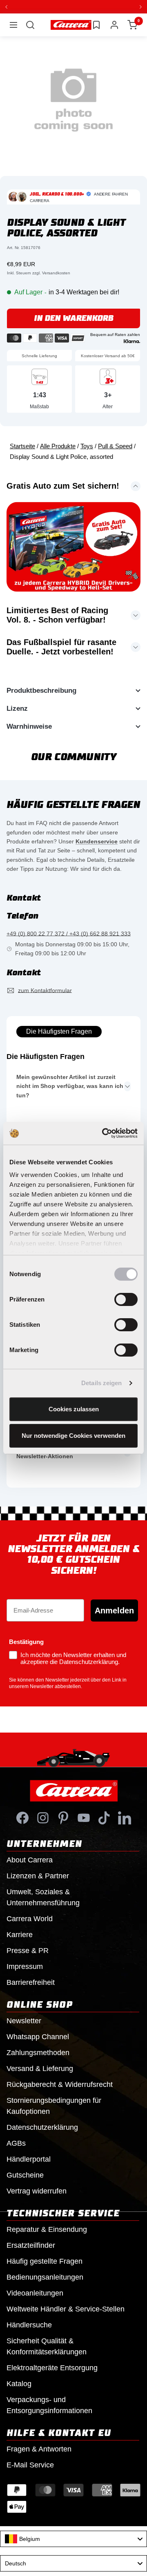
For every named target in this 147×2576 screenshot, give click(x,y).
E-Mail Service (30, 2465)
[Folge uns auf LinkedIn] (125, 1817)
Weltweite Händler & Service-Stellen (66, 2309)
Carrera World (30, 1918)
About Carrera (30, 1860)
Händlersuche (29, 2325)
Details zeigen (101, 1383)
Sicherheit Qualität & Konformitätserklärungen (47, 2346)
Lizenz (17, 708)
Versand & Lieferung (40, 2068)
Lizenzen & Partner (38, 1875)
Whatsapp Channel (38, 2036)
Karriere (20, 1934)
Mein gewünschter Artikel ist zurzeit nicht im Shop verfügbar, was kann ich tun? (70, 1086)
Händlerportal (29, 2159)
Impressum (25, 1966)
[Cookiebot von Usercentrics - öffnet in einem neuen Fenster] (104, 1133)
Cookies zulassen (74, 1409)
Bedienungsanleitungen (45, 2277)
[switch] (126, 1299)
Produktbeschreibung (41, 690)
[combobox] (73, 2538)
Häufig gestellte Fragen (45, 2261)
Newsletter (24, 2020)
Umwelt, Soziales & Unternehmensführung (43, 1897)
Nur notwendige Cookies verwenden (73, 1436)
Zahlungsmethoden (38, 2052)
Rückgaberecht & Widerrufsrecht (60, 2084)
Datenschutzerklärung (42, 2127)
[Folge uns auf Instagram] (43, 1817)
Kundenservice (97, 841)
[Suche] (30, 24)
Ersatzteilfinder (31, 2245)
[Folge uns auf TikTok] (104, 1817)
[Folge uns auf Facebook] (22, 1817)
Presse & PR (28, 1950)
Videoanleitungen (35, 2293)
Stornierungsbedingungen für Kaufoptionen (54, 2106)
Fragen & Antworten (39, 2449)
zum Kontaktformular (45, 990)
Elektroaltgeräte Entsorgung (52, 2367)
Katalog (19, 2383)
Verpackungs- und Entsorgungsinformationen (49, 2405)
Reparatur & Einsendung (47, 2229)
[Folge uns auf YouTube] (84, 1817)
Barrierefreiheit (31, 1982)
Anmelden (114, 1610)
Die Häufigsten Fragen (59, 1031)
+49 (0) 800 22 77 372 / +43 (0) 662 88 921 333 (69, 933)
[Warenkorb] (132, 24)
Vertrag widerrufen (37, 2191)
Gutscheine (25, 2175)
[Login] (114, 24)
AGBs (16, 2143)
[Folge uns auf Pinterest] (63, 1817)
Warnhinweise (29, 726)
